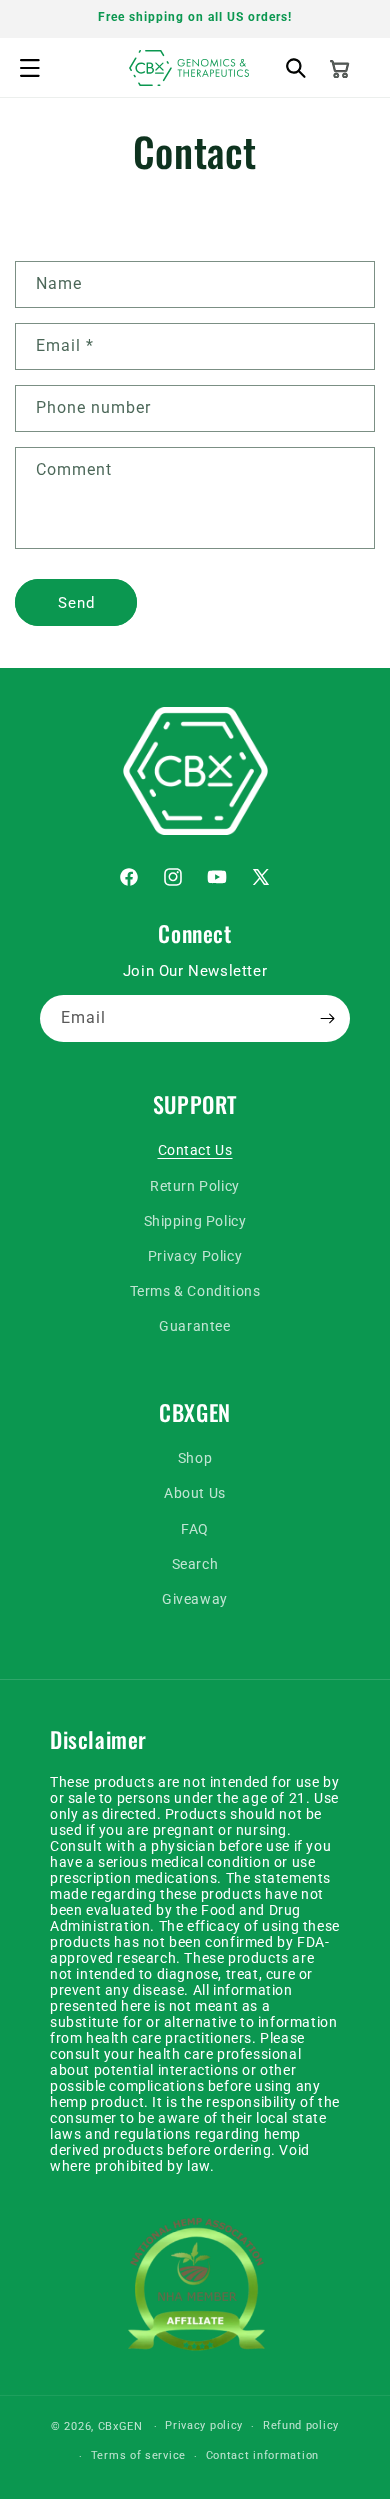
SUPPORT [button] (195, 1104)
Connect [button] (194, 933)
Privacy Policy (195, 1256)
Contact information (262, 2455)
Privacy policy (204, 2425)
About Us (195, 1493)
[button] (30, 68)
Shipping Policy (195, 1221)
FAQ (195, 1529)
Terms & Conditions (195, 1291)
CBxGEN (120, 2426)
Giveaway (195, 1599)
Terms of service (138, 2455)
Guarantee (194, 1326)
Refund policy (301, 2425)
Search (195, 1564)
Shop (195, 1458)
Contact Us (195, 1150)
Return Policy (195, 1186)
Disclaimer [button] (98, 1739)
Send (76, 603)
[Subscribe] (327, 1018)
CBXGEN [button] (195, 1412)
